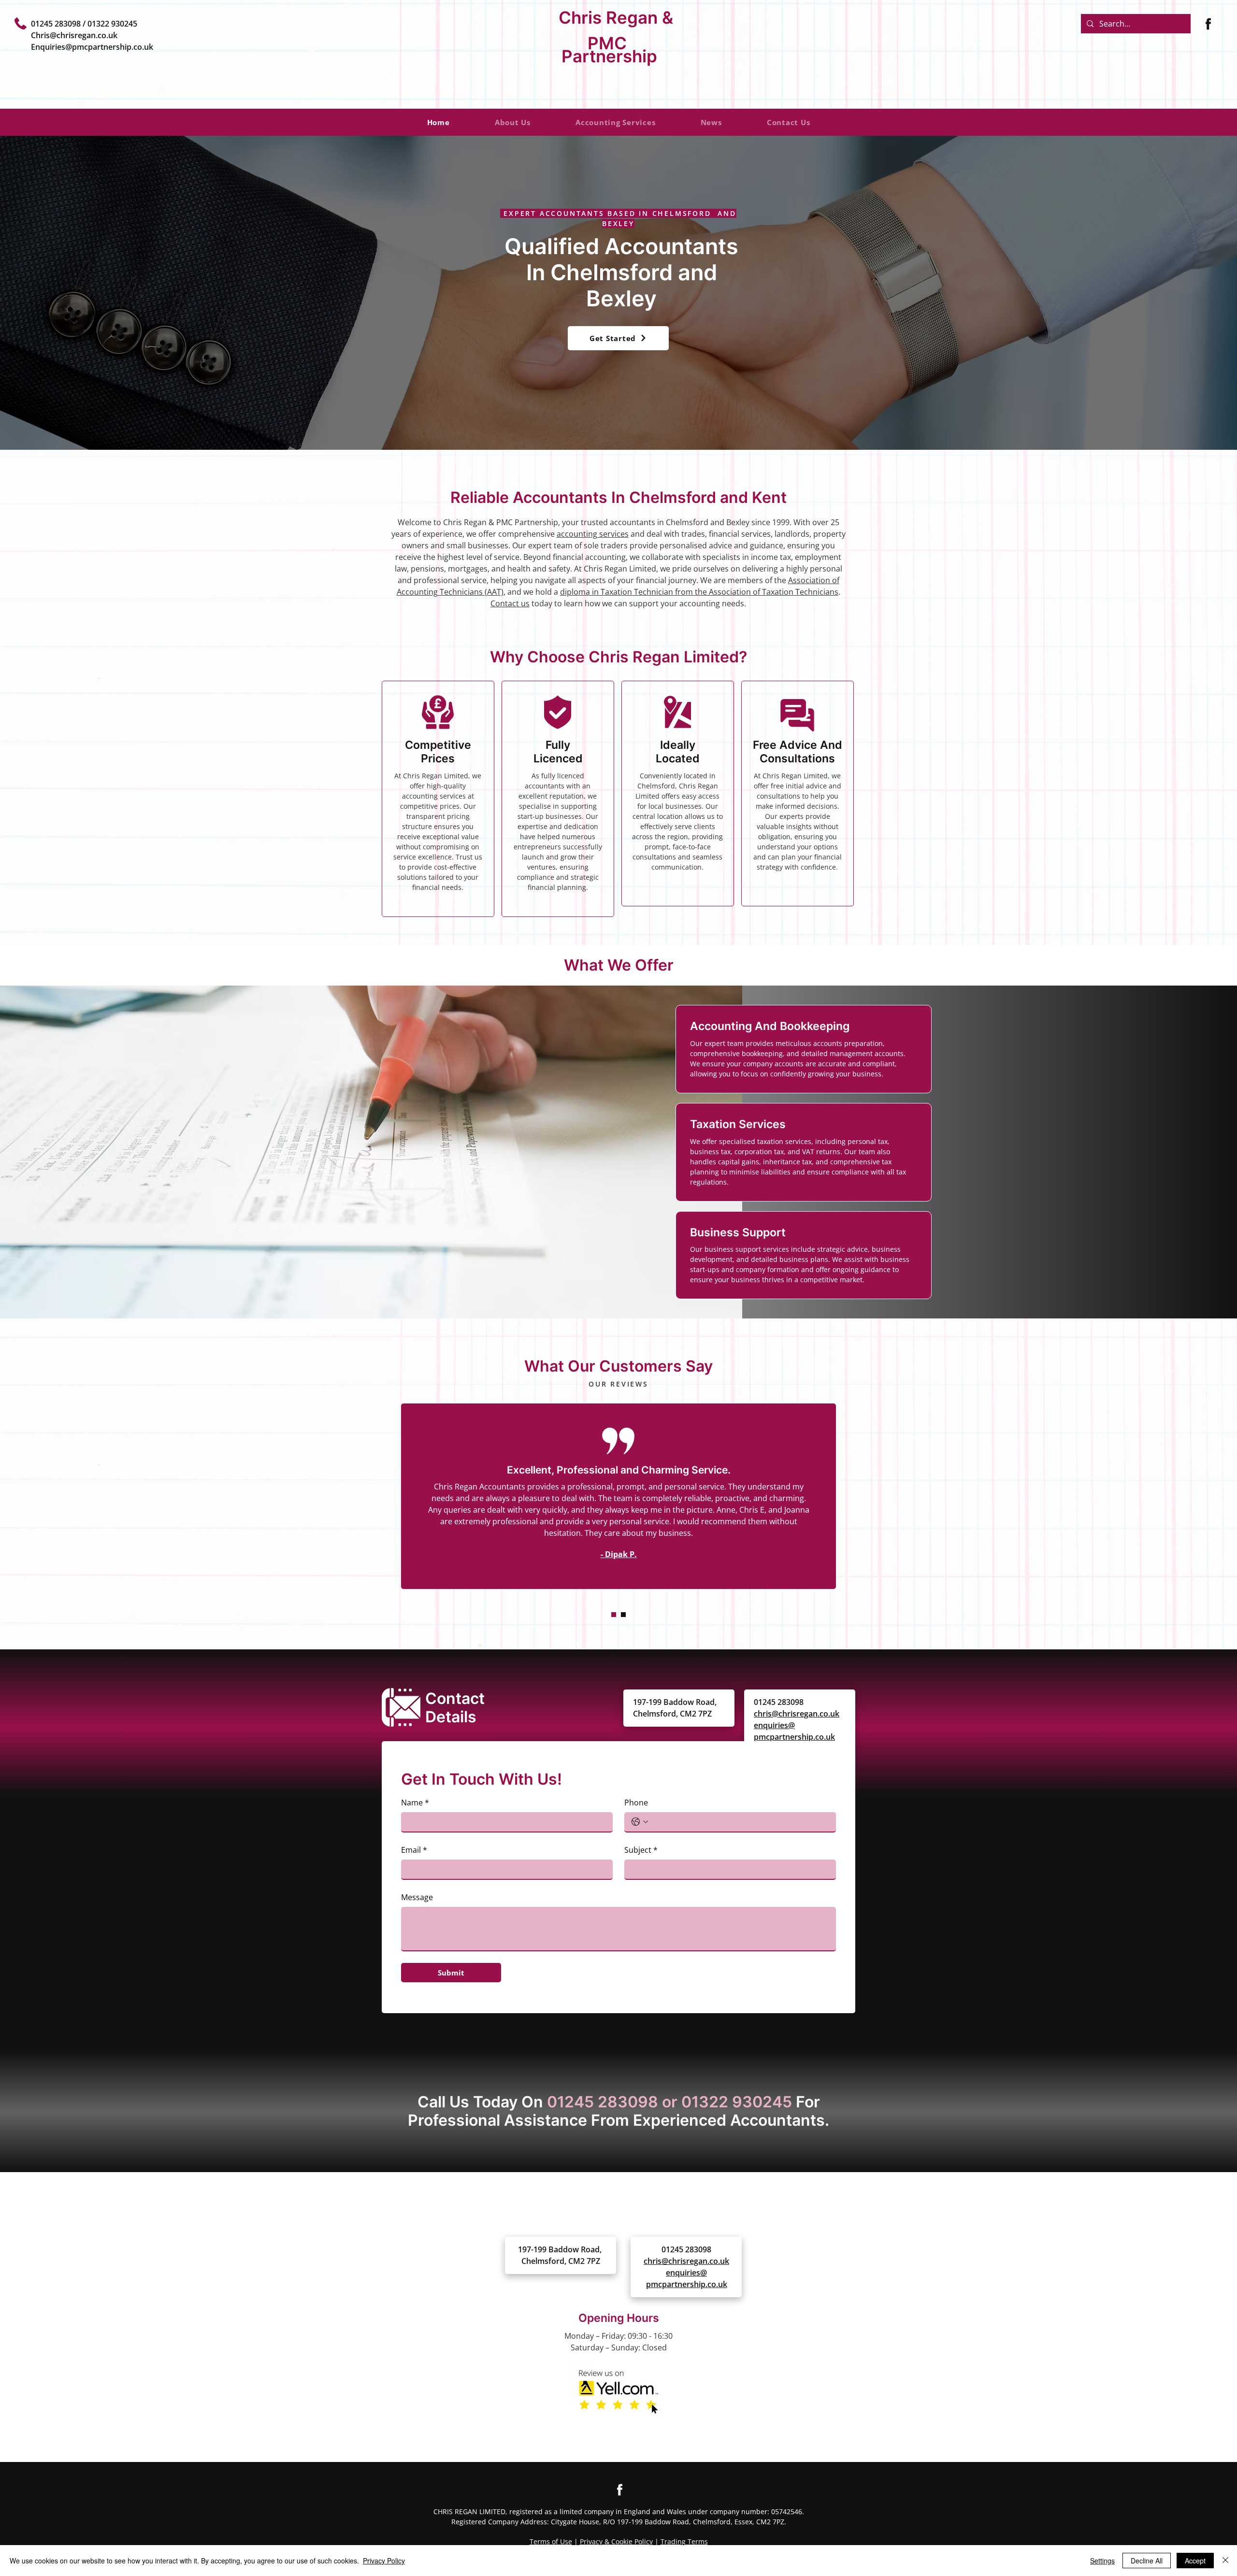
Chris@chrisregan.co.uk (74, 35)
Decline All (1147, 2561)
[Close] (1225, 2561)
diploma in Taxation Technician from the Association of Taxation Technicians (699, 592)
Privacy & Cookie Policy (616, 2541)
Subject (641, 1850)
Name (415, 1803)
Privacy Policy (384, 2561)
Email (414, 1850)
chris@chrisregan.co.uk (797, 1714)
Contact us (510, 603)
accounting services (593, 534)
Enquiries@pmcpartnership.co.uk (92, 47)
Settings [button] (1102, 2561)
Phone (636, 1803)
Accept (1195, 2561)
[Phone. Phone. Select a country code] (640, 1822)
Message (417, 1897)
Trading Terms (684, 2541)
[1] (614, 1615)
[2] (623, 1615)
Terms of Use (551, 2541)
